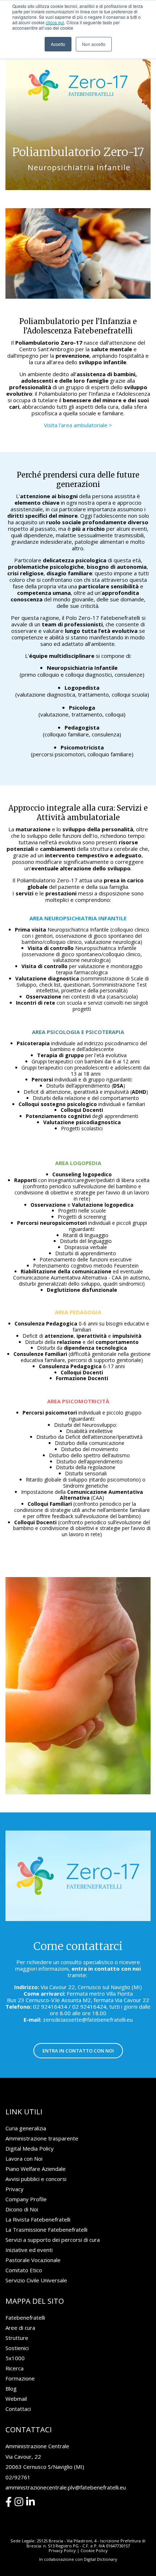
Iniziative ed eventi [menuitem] (29, 2250)
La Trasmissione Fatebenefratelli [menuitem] (46, 2230)
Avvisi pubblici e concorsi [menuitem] (36, 2179)
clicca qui (55, 22)
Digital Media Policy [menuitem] (30, 2148)
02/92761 (18, 2477)
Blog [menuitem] (11, 2388)
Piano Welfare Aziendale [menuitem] (36, 2169)
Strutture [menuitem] (17, 2338)
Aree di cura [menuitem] (20, 2328)
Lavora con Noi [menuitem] (24, 2159)
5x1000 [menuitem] (15, 2358)
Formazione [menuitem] (20, 2378)
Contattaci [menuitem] (18, 2409)
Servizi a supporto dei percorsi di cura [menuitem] (53, 2240)
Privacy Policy (62, 2550)
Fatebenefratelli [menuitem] (25, 2317)
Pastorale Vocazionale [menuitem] (33, 2260)
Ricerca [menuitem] (15, 2368)
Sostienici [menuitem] (17, 2348)
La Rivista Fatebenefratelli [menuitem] (38, 2219)
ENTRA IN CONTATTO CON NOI (78, 2051)
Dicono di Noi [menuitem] (22, 2209)
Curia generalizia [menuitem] (26, 2128)
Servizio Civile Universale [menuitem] (36, 2280)
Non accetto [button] (94, 44)
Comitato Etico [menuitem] (24, 2270)
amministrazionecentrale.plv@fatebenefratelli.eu (66, 2487)
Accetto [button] (58, 44)
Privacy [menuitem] (15, 2189)
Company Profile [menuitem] (26, 2199)
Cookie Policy (94, 2550)
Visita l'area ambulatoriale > (78, 425)
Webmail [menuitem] (16, 2399)
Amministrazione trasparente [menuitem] (42, 2138)
